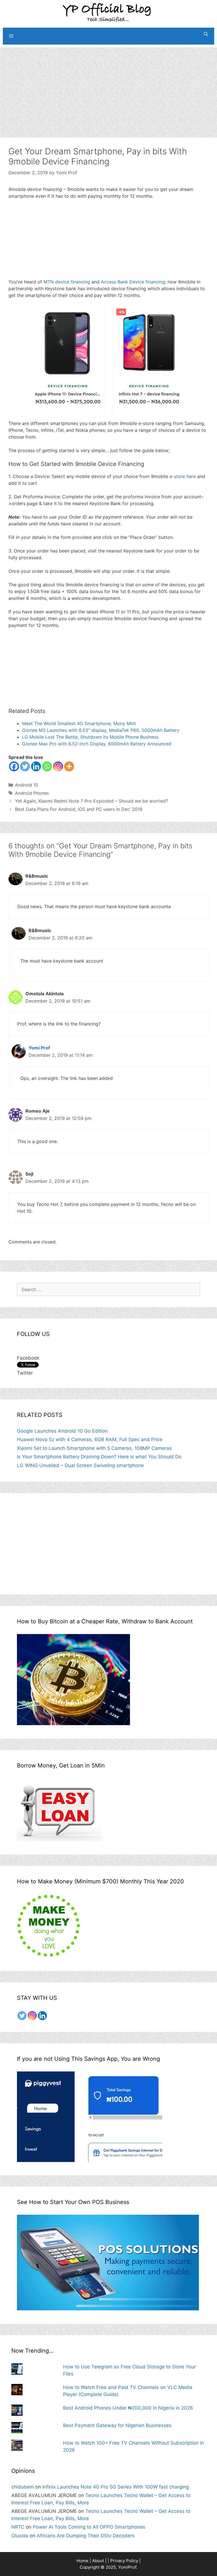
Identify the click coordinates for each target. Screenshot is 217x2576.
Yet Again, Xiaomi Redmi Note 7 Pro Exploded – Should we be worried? (91, 801)
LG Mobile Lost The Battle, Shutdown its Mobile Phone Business (90, 737)
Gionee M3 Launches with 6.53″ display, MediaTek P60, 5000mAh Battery (101, 730)
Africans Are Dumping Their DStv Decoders (86, 2536)
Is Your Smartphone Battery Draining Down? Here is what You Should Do (99, 1457)
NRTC (18, 2527)
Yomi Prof (39, 1048)
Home (83, 2561)
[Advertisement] (108, 87)
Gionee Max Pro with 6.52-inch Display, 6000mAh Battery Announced (97, 744)
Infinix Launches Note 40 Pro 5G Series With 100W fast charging (116, 2487)
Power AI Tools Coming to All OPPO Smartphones (89, 2527)
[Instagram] (58, 766)
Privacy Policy (124, 2561)
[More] (69, 766)
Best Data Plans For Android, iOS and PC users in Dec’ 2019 (79, 809)
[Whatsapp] (47, 766)
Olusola (20, 2536)
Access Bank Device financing (133, 282)
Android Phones (32, 793)
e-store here (183, 476)
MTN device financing (67, 282)
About (98, 2561)
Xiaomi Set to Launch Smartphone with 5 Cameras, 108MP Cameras (94, 1448)
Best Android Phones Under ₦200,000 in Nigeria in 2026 (128, 2408)
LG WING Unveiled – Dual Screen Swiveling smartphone (80, 1465)
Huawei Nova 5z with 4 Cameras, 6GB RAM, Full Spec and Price (90, 1439)
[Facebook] (14, 766)
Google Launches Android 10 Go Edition (62, 1431)
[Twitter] (25, 766)
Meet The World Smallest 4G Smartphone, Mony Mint (79, 723)
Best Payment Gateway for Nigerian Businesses (117, 2425)
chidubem (23, 2487)
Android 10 (27, 785)
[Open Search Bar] (206, 34)
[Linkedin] (36, 766)
